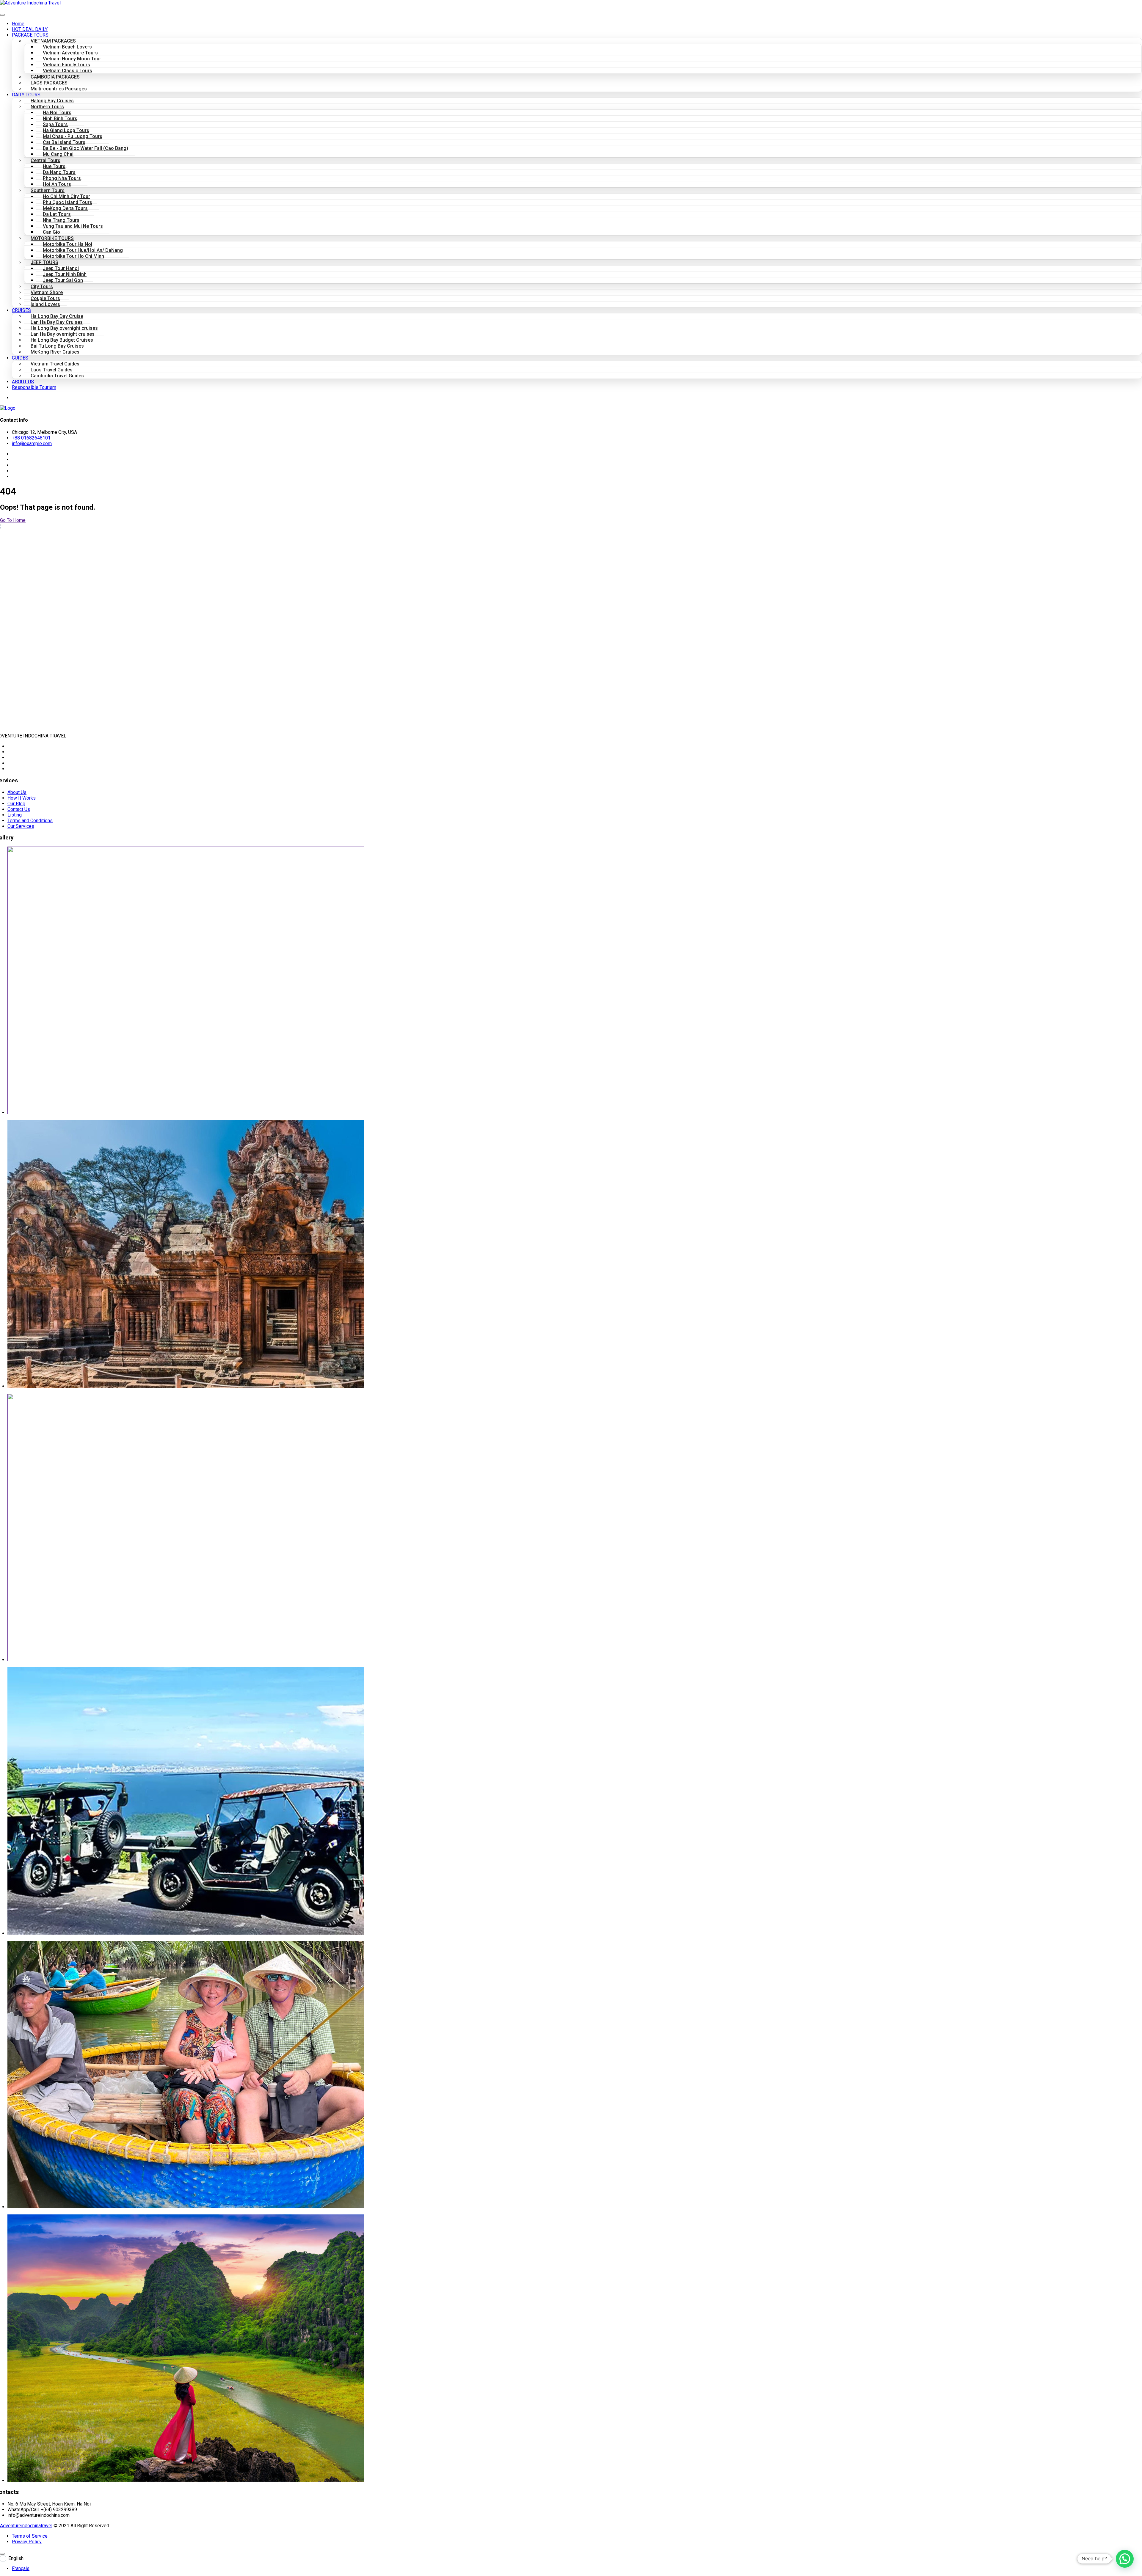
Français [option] (21, 2568)
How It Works (22, 798)
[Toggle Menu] (2, 15)
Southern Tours (48, 190)
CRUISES (21, 310)
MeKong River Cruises (55, 352)
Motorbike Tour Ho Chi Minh (73, 256)
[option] (577, 2568)
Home (18, 24)
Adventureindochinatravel (26, 2526)
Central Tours (46, 160)
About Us (17, 792)
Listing (15, 815)
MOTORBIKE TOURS (52, 238)
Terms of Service (30, 2536)
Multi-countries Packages (59, 89)
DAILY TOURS (26, 95)
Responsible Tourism (34, 387)
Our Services (21, 826)
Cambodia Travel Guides (57, 376)
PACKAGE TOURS (30, 35)
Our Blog (16, 804)
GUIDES (20, 358)
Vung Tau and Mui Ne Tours (73, 226)
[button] (1125, 2559)
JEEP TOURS (44, 262)
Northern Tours (47, 107)
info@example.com (32, 444)
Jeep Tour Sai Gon (63, 280)
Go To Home (13, 520)
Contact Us (19, 809)
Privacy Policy (27, 2542)
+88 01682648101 (31, 438)
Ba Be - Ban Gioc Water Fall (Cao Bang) (86, 148)
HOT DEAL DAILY (30, 29)
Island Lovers (45, 304)
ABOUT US (23, 382)
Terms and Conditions (30, 821)
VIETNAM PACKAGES (53, 41)
